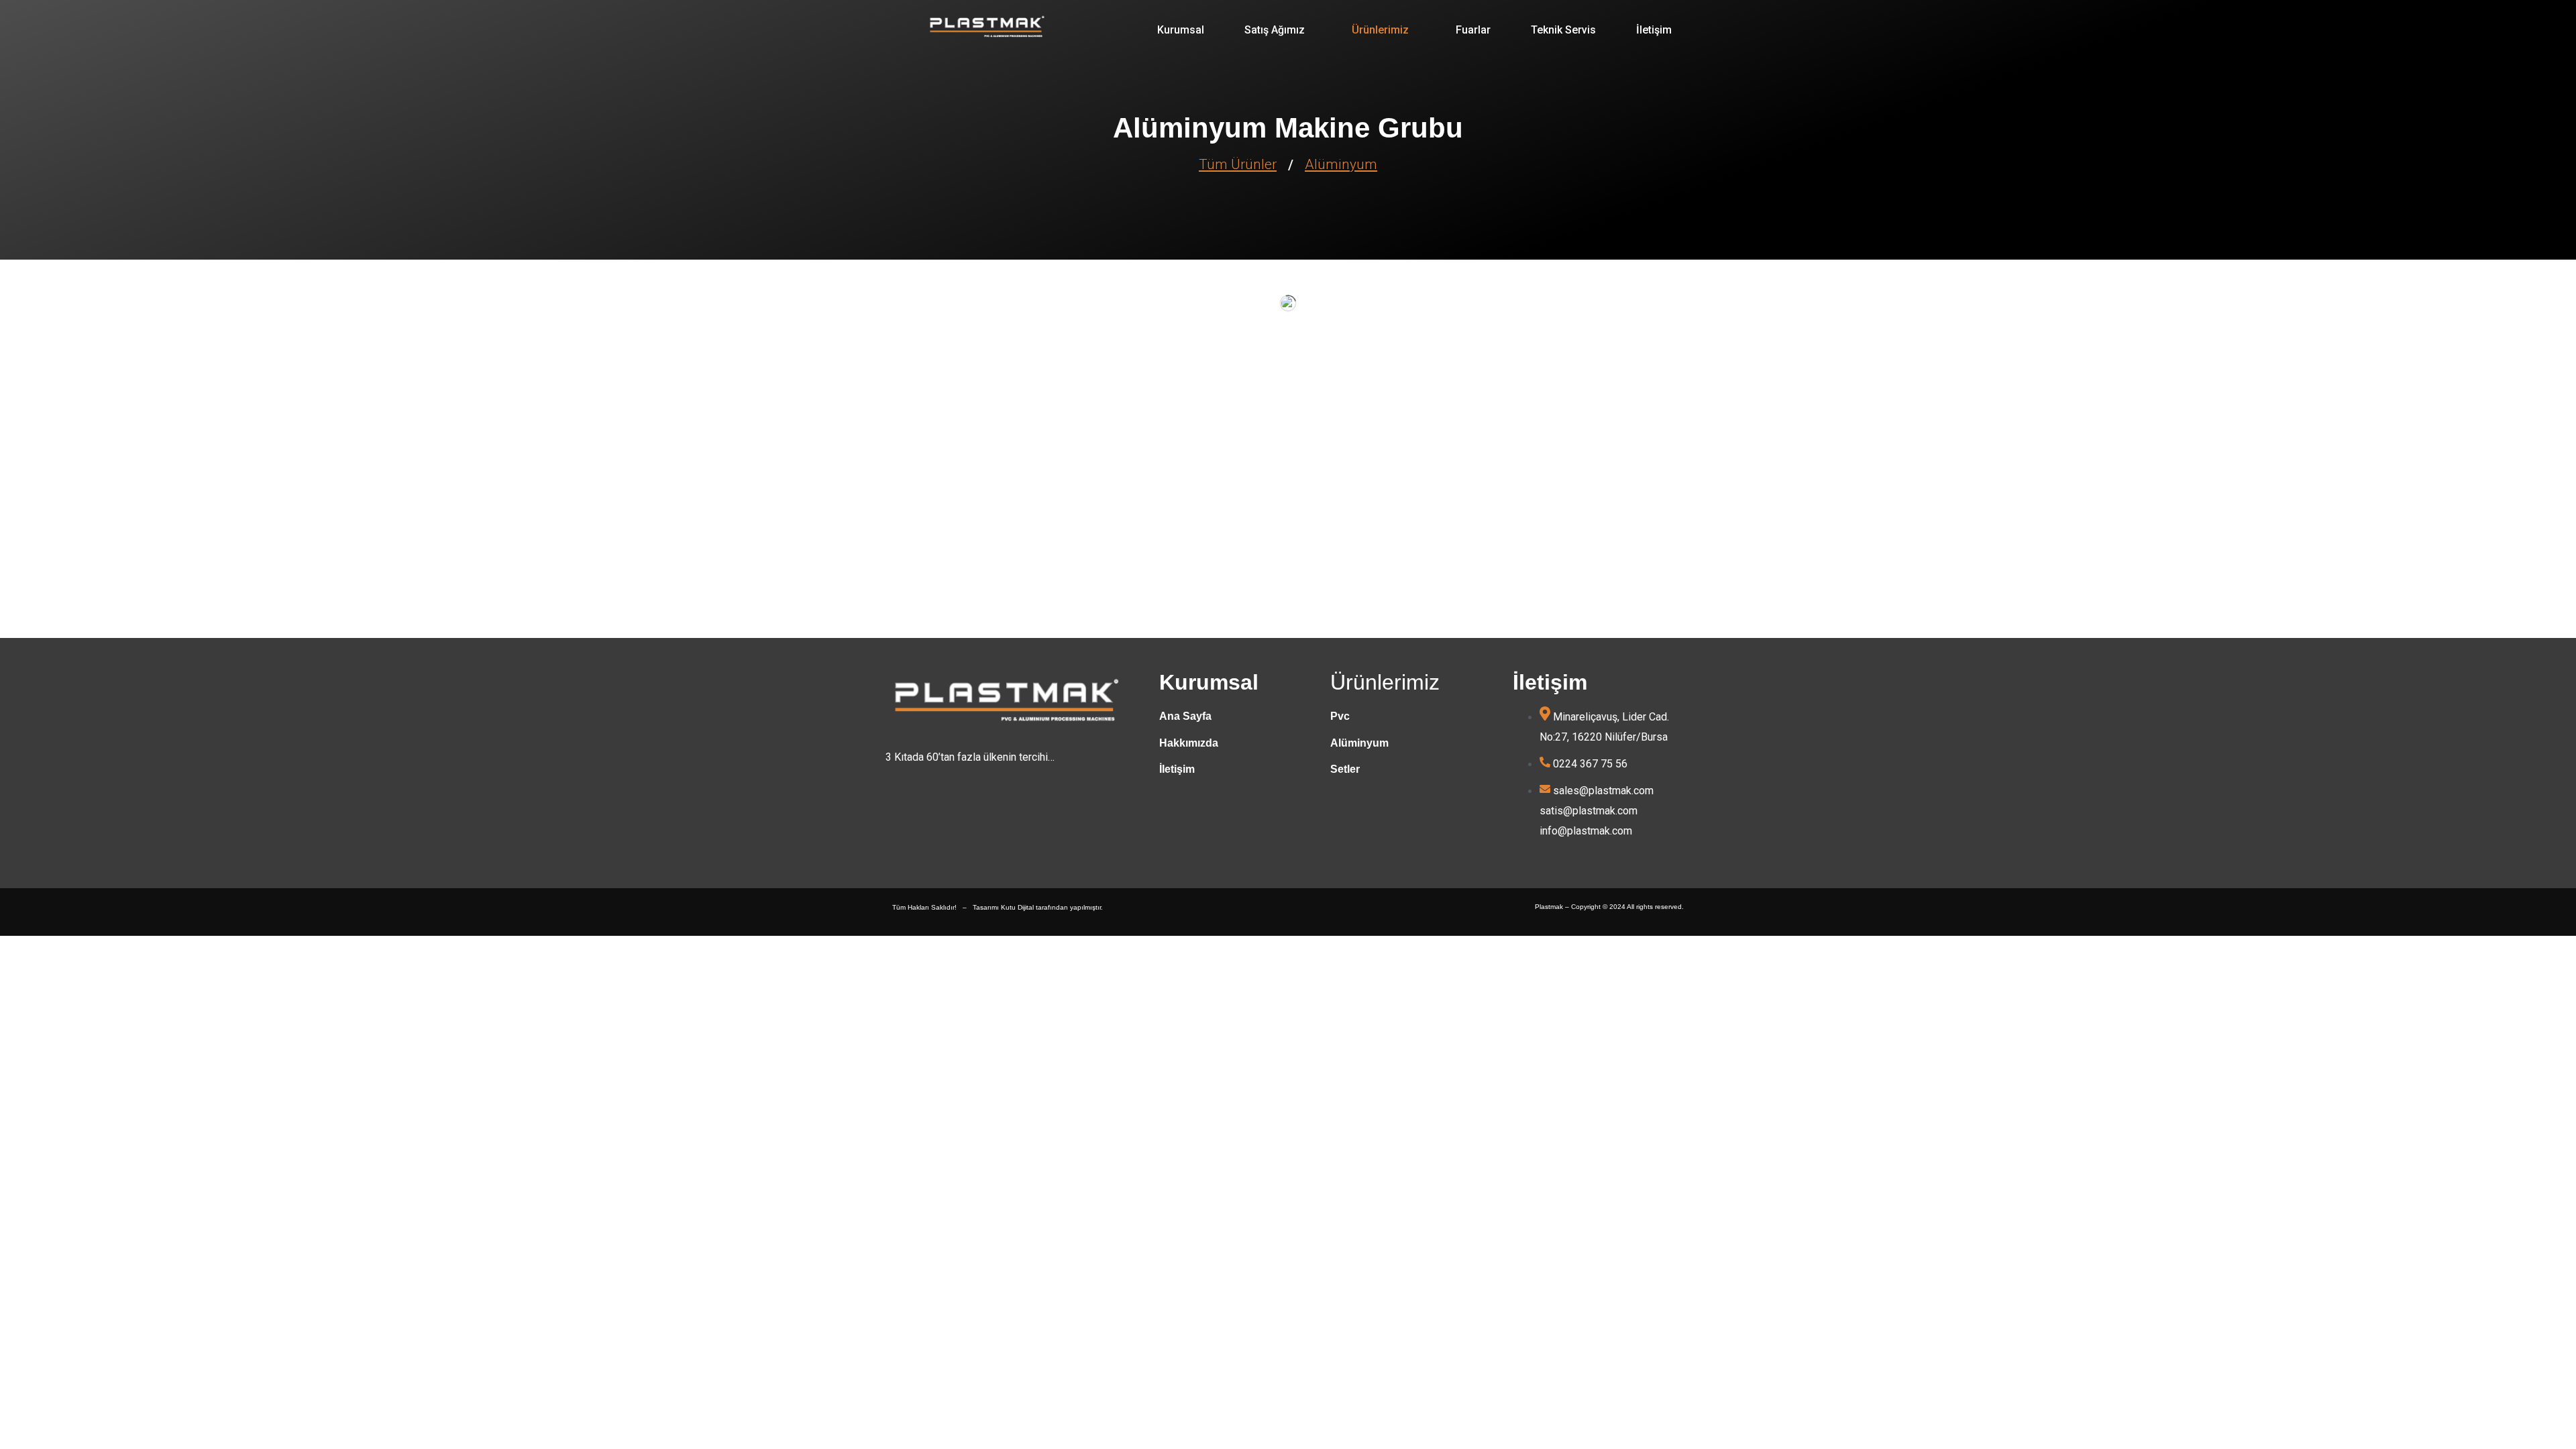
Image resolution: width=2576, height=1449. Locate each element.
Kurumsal (1181, 30)
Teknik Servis (1563, 30)
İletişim (1654, 30)
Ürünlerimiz (1380, 30)
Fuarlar (1473, 30)
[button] (1278, 30)
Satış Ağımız (1275, 30)
